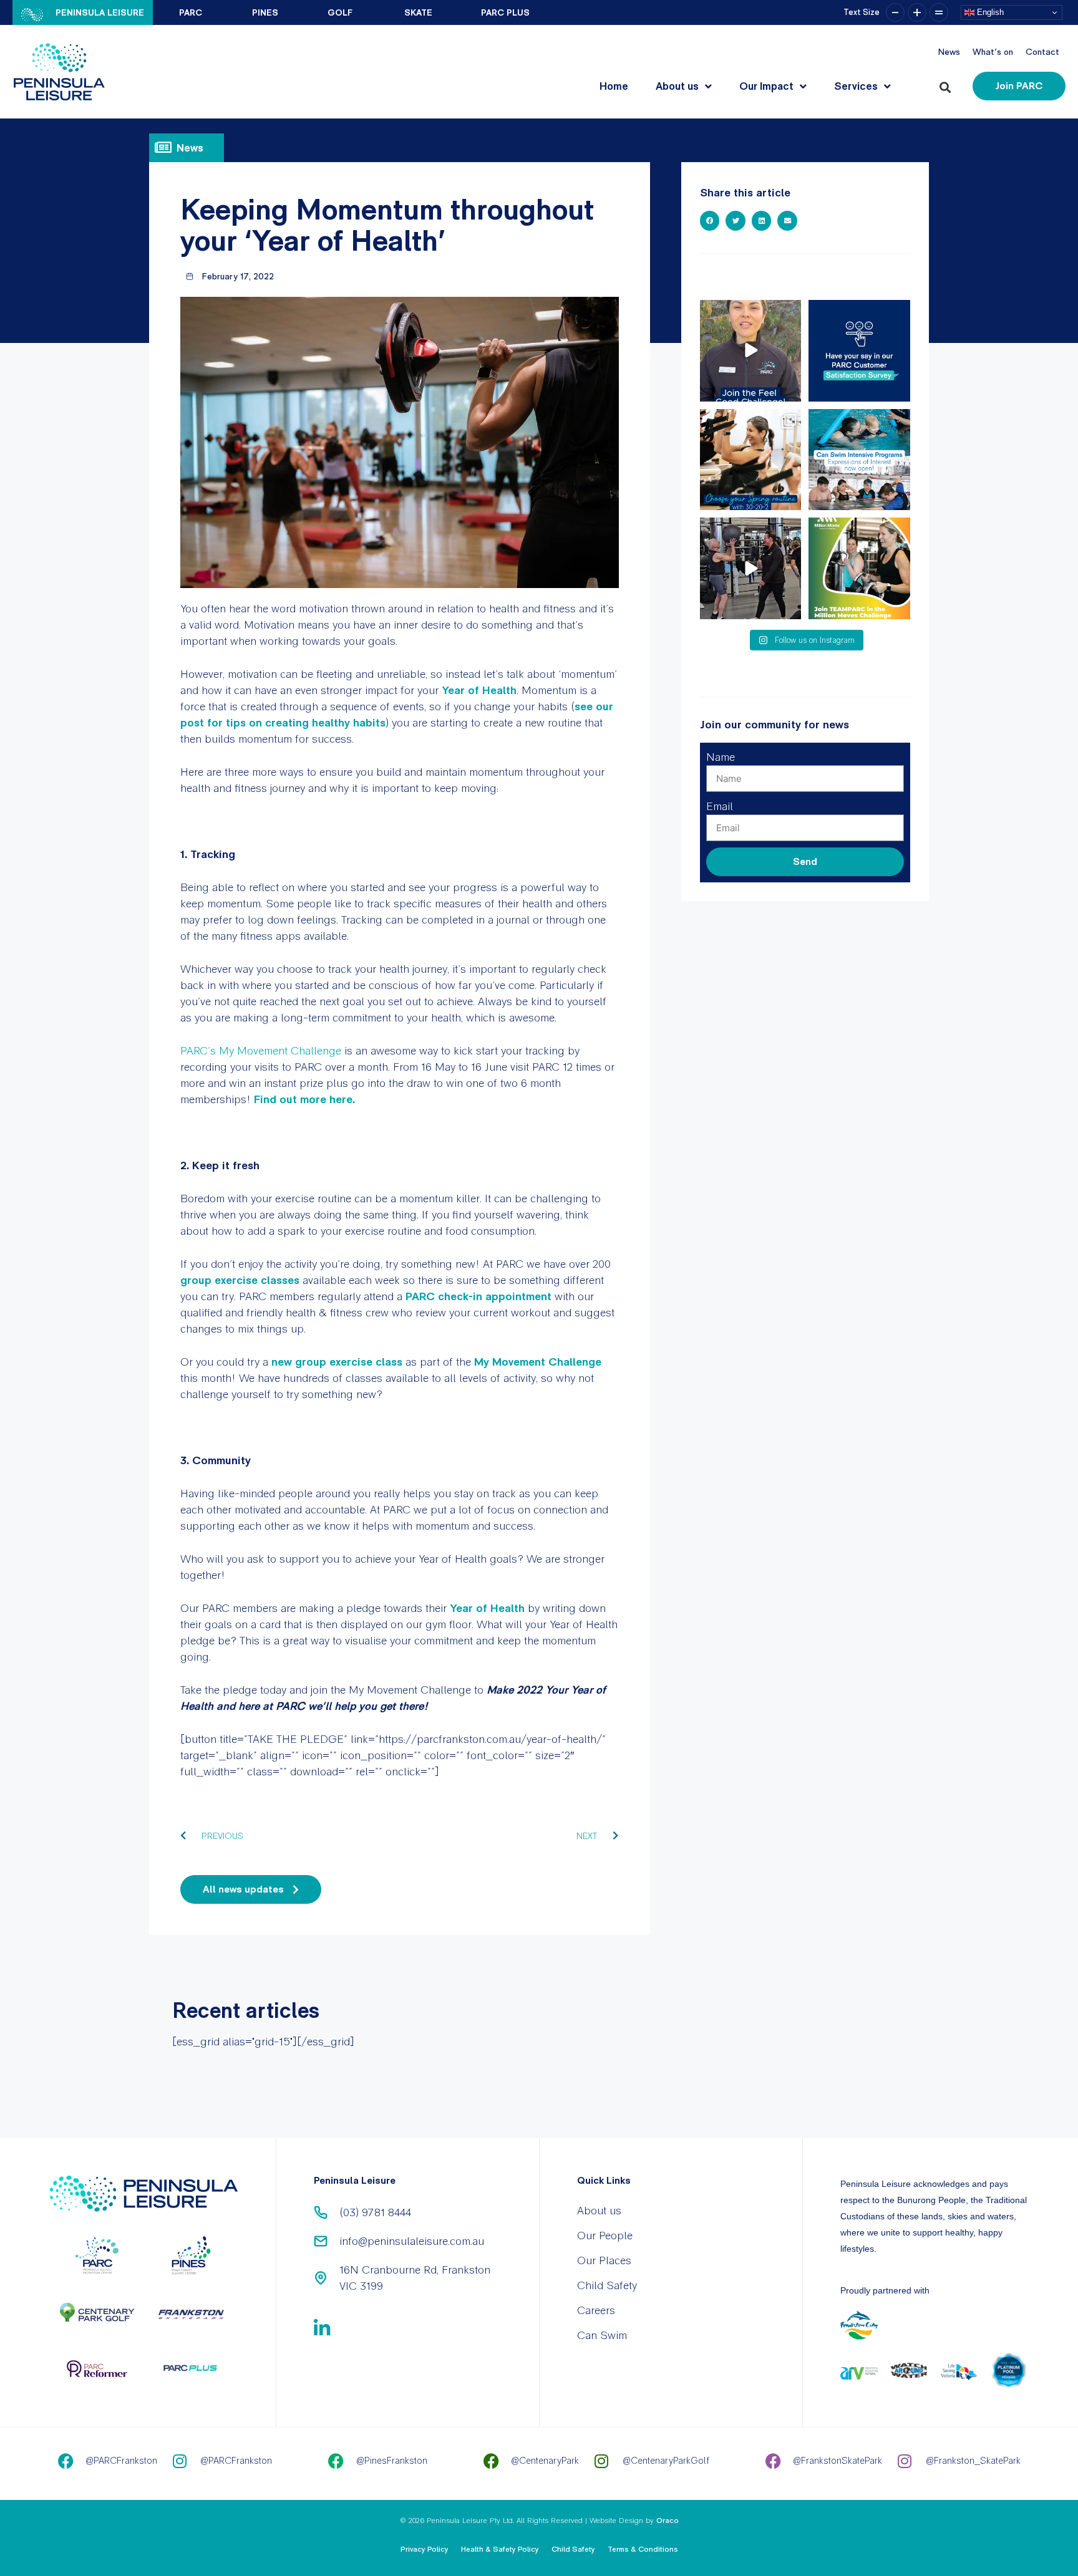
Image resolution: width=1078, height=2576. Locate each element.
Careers (596, 2310)
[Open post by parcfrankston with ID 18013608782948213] (751, 568)
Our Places (604, 2260)
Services (856, 86)
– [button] (895, 12)
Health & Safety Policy (500, 2549)
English (989, 12)
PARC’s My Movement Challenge (261, 1050)
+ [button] (917, 12)
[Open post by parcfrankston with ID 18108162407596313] (859, 460)
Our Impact (766, 86)
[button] (947, 84)
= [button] (939, 12)
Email (720, 806)
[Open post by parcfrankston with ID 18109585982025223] (859, 568)
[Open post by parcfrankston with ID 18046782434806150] (751, 460)
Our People (605, 2235)
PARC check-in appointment (478, 1296)
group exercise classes (240, 1280)
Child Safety (607, 2285)
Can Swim (602, 2335)
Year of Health (479, 690)
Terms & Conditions (643, 2549)
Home (614, 86)
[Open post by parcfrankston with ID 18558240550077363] (751, 351)
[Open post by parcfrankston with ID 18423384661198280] (859, 351)
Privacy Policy (425, 2549)
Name (721, 757)
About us (677, 86)
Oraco (668, 2521)
